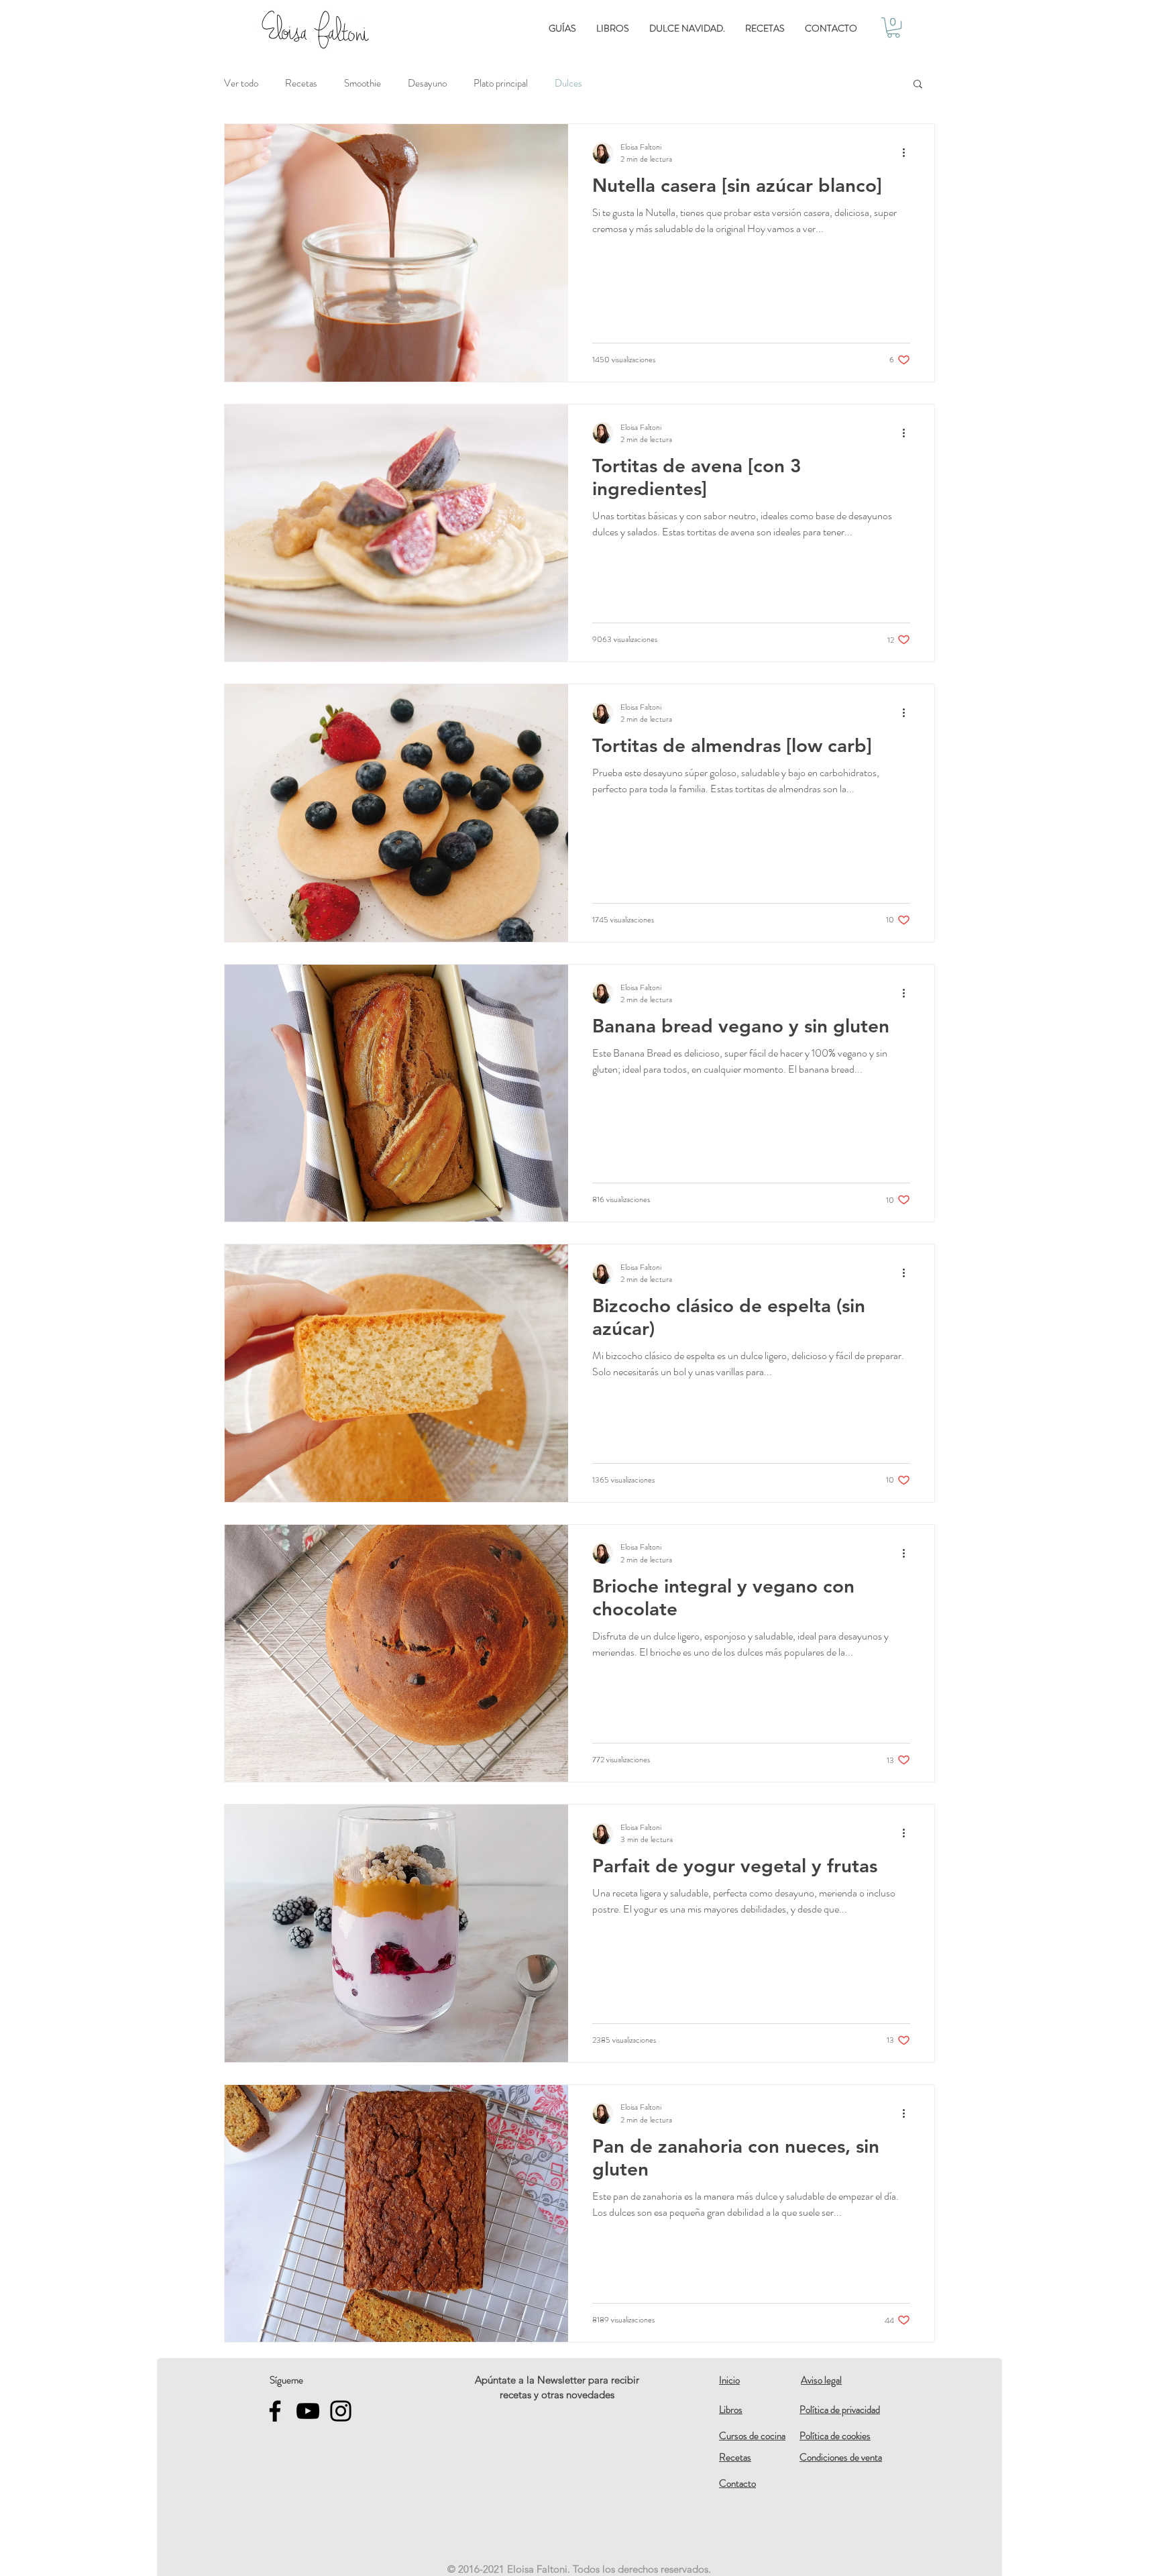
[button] (893, 28)
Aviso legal (821, 2380)
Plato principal (501, 83)
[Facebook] (275, 2411)
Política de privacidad (840, 2410)
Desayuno (427, 83)
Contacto (737, 2483)
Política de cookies (835, 2436)
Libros (731, 2410)
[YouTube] (308, 2411)
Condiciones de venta (841, 2457)
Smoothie (363, 83)
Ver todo (241, 83)
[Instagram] (341, 2411)
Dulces (568, 83)
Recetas (301, 83)
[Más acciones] (908, 153)
